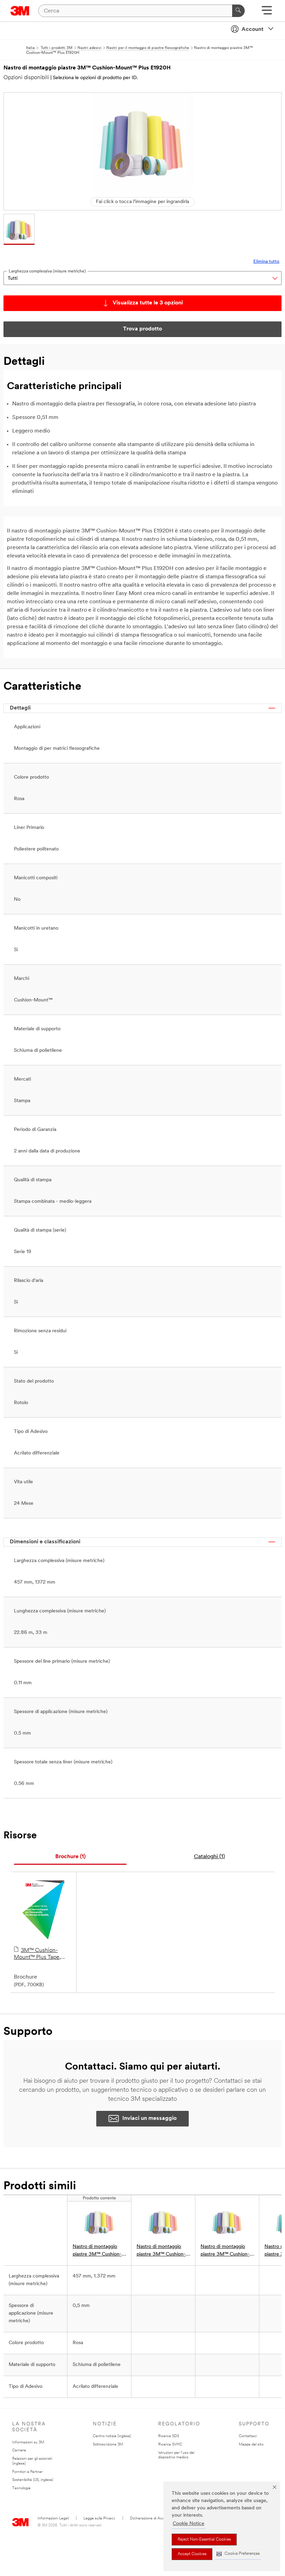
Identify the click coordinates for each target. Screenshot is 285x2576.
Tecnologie (21, 2488)
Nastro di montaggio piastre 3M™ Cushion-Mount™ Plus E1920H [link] (97, 2251)
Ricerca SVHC (170, 2445)
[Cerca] (238, 11)
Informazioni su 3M (28, 2443)
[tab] (70, 1857)
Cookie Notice (189, 2524)
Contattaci (248, 2436)
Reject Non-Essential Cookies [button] (204, 2540)
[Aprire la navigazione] (267, 13)
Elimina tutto (266, 262)
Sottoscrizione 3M (108, 2445)
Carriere (19, 2451)
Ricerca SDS (169, 2436)
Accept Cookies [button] (192, 2554)
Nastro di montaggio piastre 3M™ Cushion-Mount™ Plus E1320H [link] (225, 2251)
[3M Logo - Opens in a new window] (20, 11)
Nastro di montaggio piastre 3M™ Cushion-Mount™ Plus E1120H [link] (161, 2251)
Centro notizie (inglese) (112, 2436)
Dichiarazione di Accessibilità (154, 2519)
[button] (238, 2554)
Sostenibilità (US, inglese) (33, 2480)
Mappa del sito (251, 2445)
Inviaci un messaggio (149, 2118)
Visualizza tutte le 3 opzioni (148, 303)
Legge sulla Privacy (99, 2519)
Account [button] (253, 30)
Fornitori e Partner (27, 2472)
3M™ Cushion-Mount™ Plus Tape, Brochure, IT (37, 1954)
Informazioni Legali (53, 2519)
